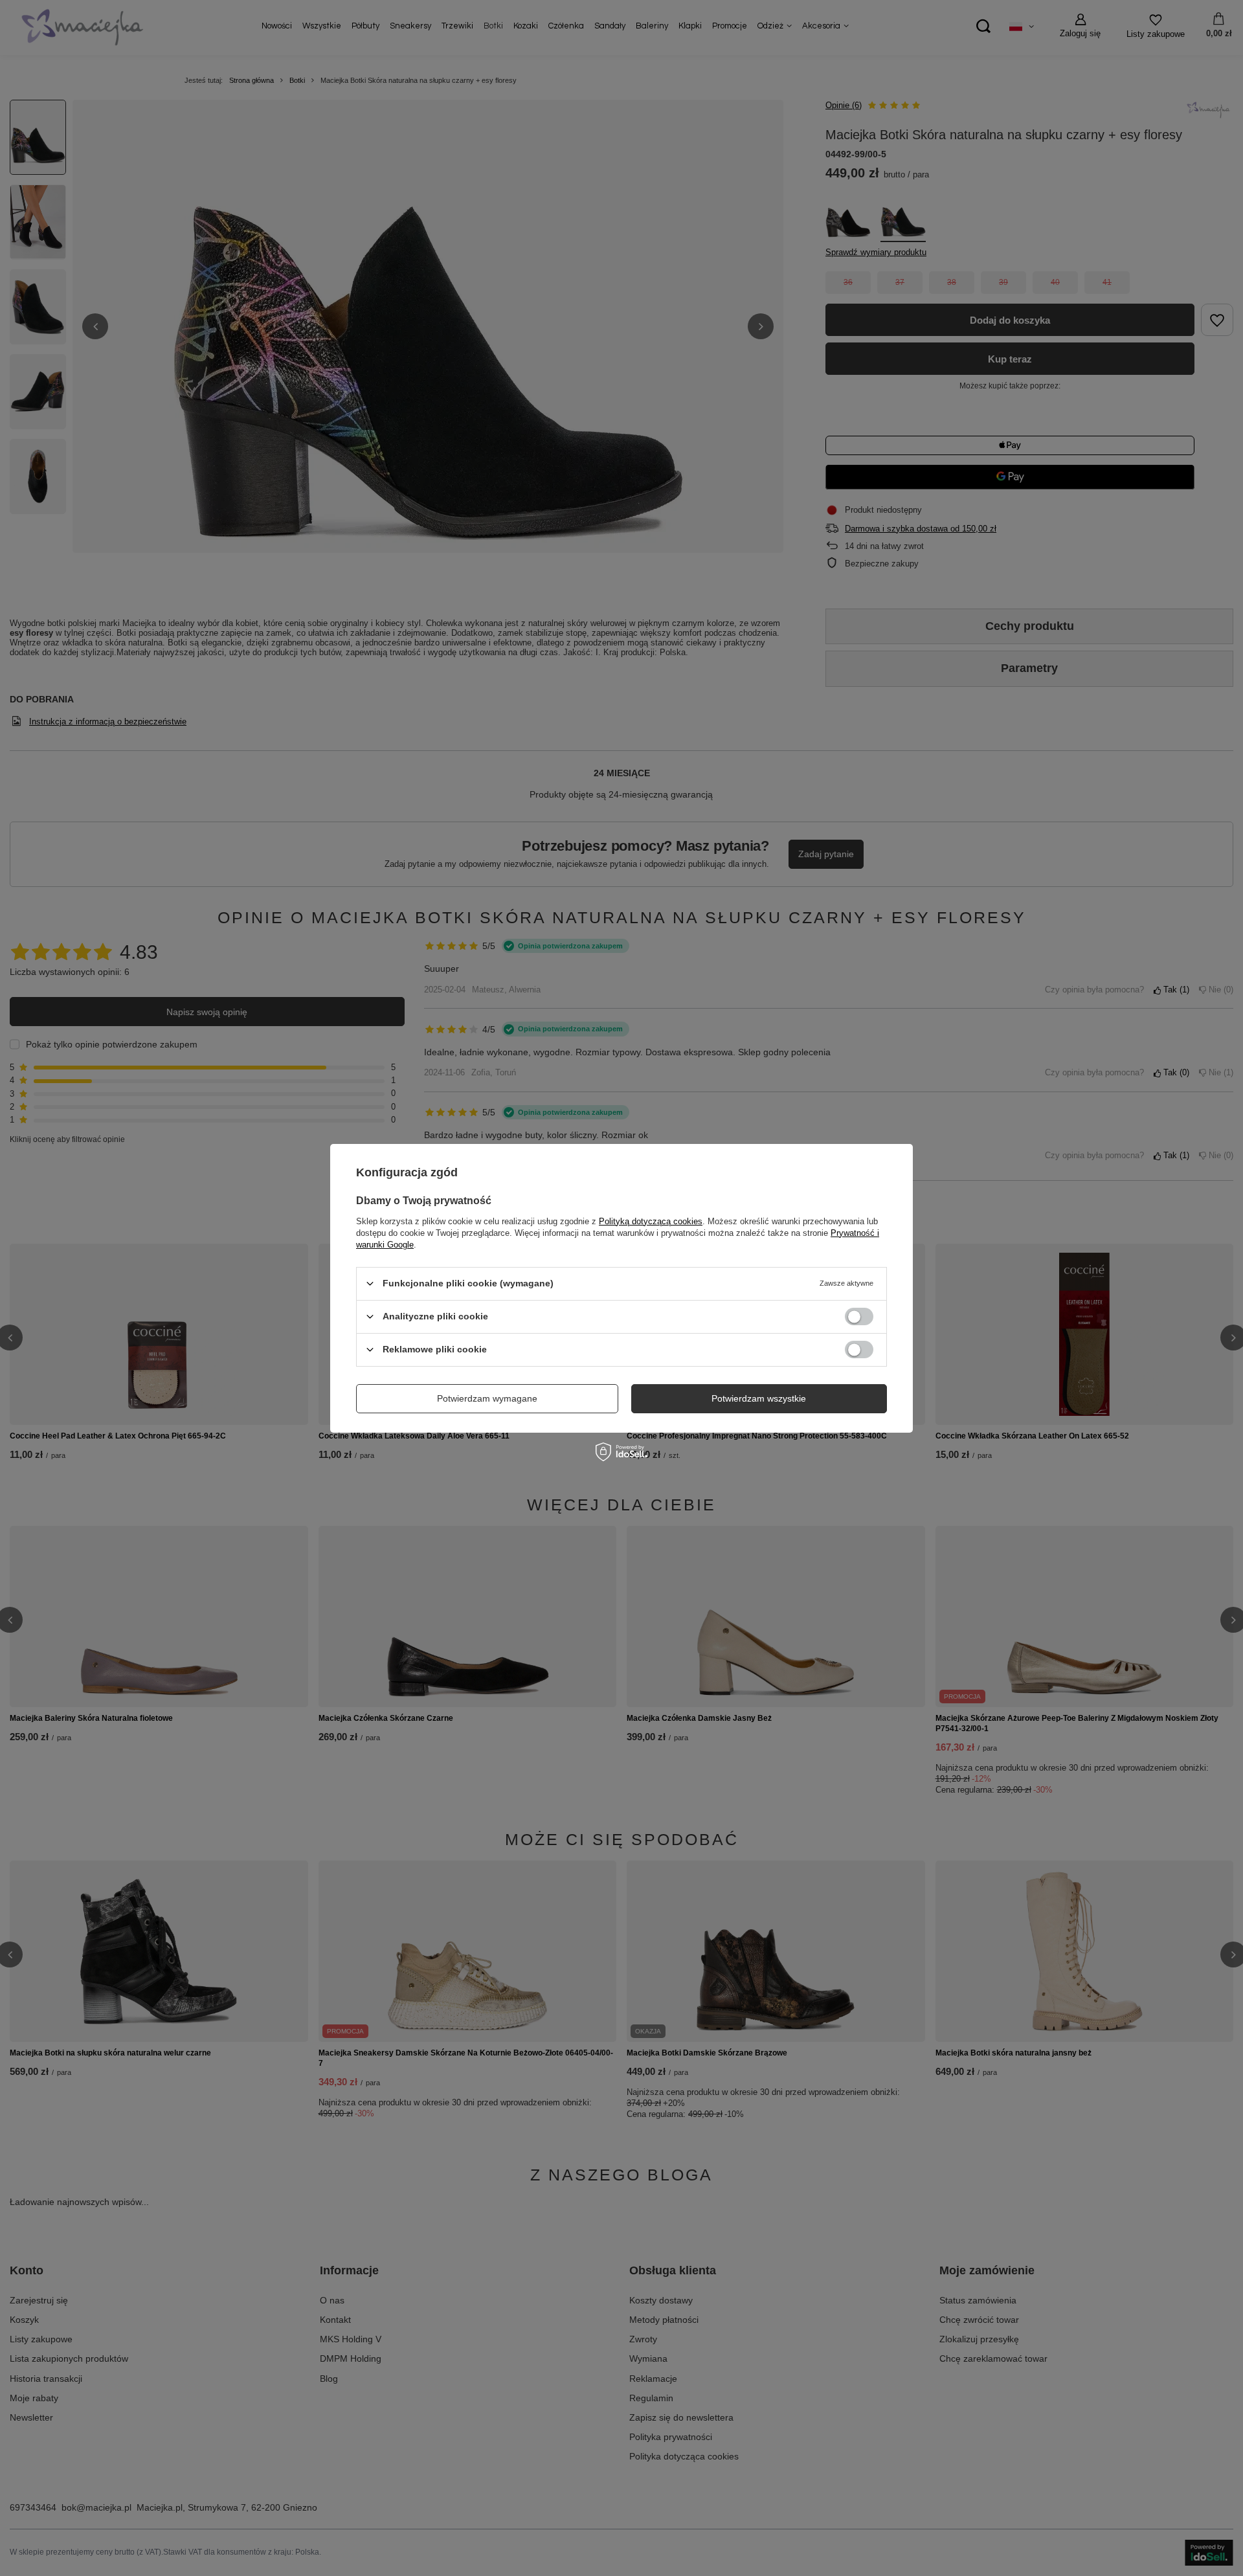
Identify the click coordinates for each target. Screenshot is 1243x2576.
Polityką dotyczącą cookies (651, 1221)
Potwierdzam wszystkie (759, 1398)
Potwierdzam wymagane (487, 1398)
